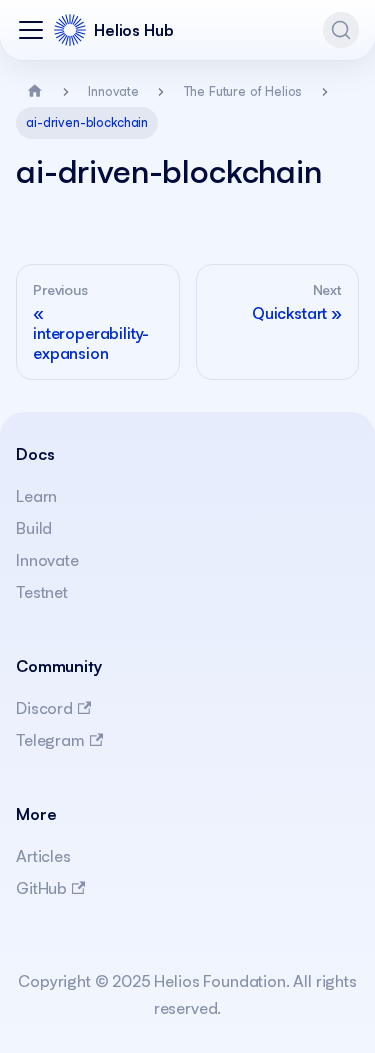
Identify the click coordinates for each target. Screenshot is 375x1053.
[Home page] (35, 91)
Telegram (50, 740)
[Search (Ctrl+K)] (341, 30)
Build (34, 528)
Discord (44, 708)
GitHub (41, 888)
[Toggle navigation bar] (31, 30)
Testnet (42, 592)
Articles (43, 856)
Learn (36, 496)
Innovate (47, 560)
